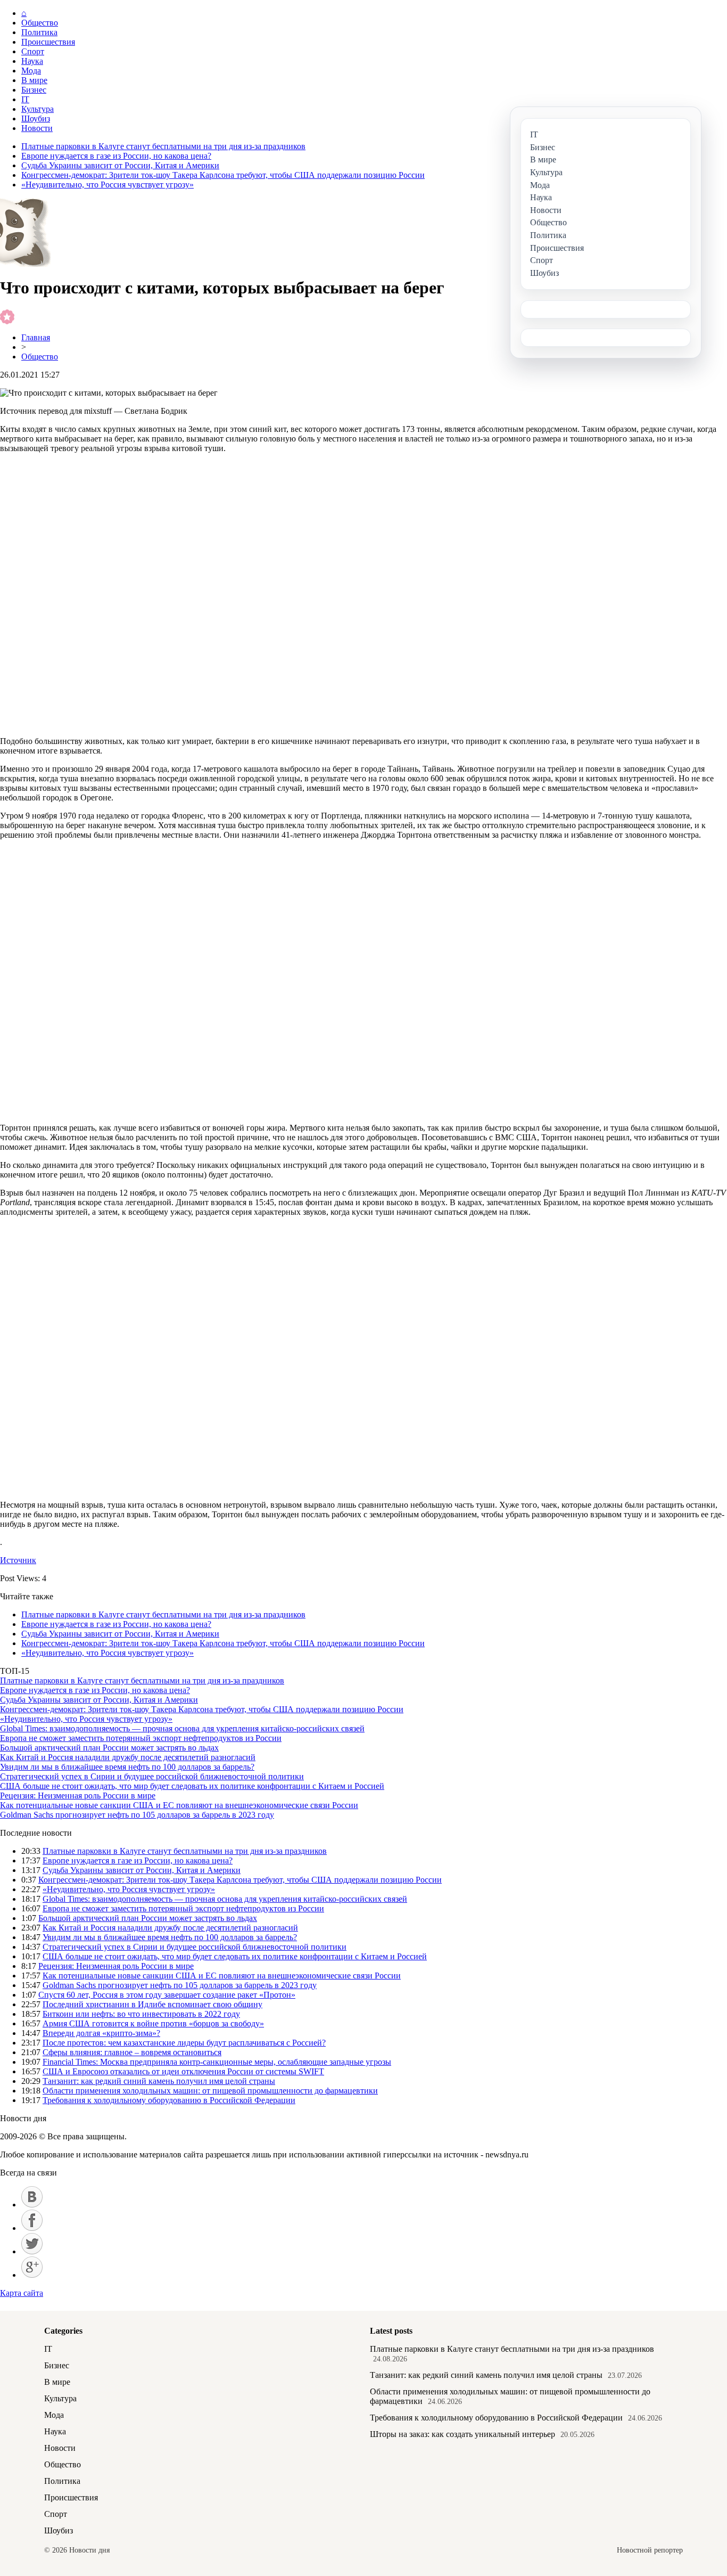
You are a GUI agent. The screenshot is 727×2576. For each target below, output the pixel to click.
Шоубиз (36, 118)
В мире (34, 80)
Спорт (33, 51)
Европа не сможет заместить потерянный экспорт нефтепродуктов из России (141, 1738)
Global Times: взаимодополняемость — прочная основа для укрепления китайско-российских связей (182, 1728)
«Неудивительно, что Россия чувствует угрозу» (108, 185)
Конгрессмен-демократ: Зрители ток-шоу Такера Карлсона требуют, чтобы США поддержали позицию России (223, 175)
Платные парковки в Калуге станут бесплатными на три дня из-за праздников (163, 146)
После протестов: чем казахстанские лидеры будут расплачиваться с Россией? (184, 2043)
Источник (18, 1560)
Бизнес (34, 90)
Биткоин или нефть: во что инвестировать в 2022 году (141, 2014)
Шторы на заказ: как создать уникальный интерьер (462, 2434)
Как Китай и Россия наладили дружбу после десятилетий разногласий (128, 1757)
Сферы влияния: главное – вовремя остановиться (132, 2052)
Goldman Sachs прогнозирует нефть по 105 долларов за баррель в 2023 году (137, 1815)
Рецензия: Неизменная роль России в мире (78, 1796)
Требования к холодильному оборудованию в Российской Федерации (169, 2100)
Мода (31, 71)
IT (25, 99)
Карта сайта (22, 2293)
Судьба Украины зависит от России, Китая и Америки (120, 165)
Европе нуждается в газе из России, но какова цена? (116, 156)
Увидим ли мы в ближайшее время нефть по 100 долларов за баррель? (127, 1767)
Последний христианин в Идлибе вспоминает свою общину (152, 2004)
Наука (32, 61)
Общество (40, 23)
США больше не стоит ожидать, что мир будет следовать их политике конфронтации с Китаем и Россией (192, 1786)
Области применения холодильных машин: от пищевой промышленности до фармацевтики (210, 2091)
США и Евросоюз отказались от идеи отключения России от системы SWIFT (183, 2071)
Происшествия (48, 42)
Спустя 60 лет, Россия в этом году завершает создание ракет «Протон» (167, 1995)
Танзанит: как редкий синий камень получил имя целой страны (159, 2081)
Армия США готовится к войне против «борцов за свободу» (153, 2023)
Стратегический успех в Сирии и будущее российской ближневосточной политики (152, 1776)
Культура (38, 109)
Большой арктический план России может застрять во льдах (109, 1748)
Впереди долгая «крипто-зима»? (101, 2033)
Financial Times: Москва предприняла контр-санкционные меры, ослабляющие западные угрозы (217, 2062)
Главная (36, 337)
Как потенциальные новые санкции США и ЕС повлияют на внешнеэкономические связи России (179, 1805)
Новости (37, 128)
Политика (39, 32)
